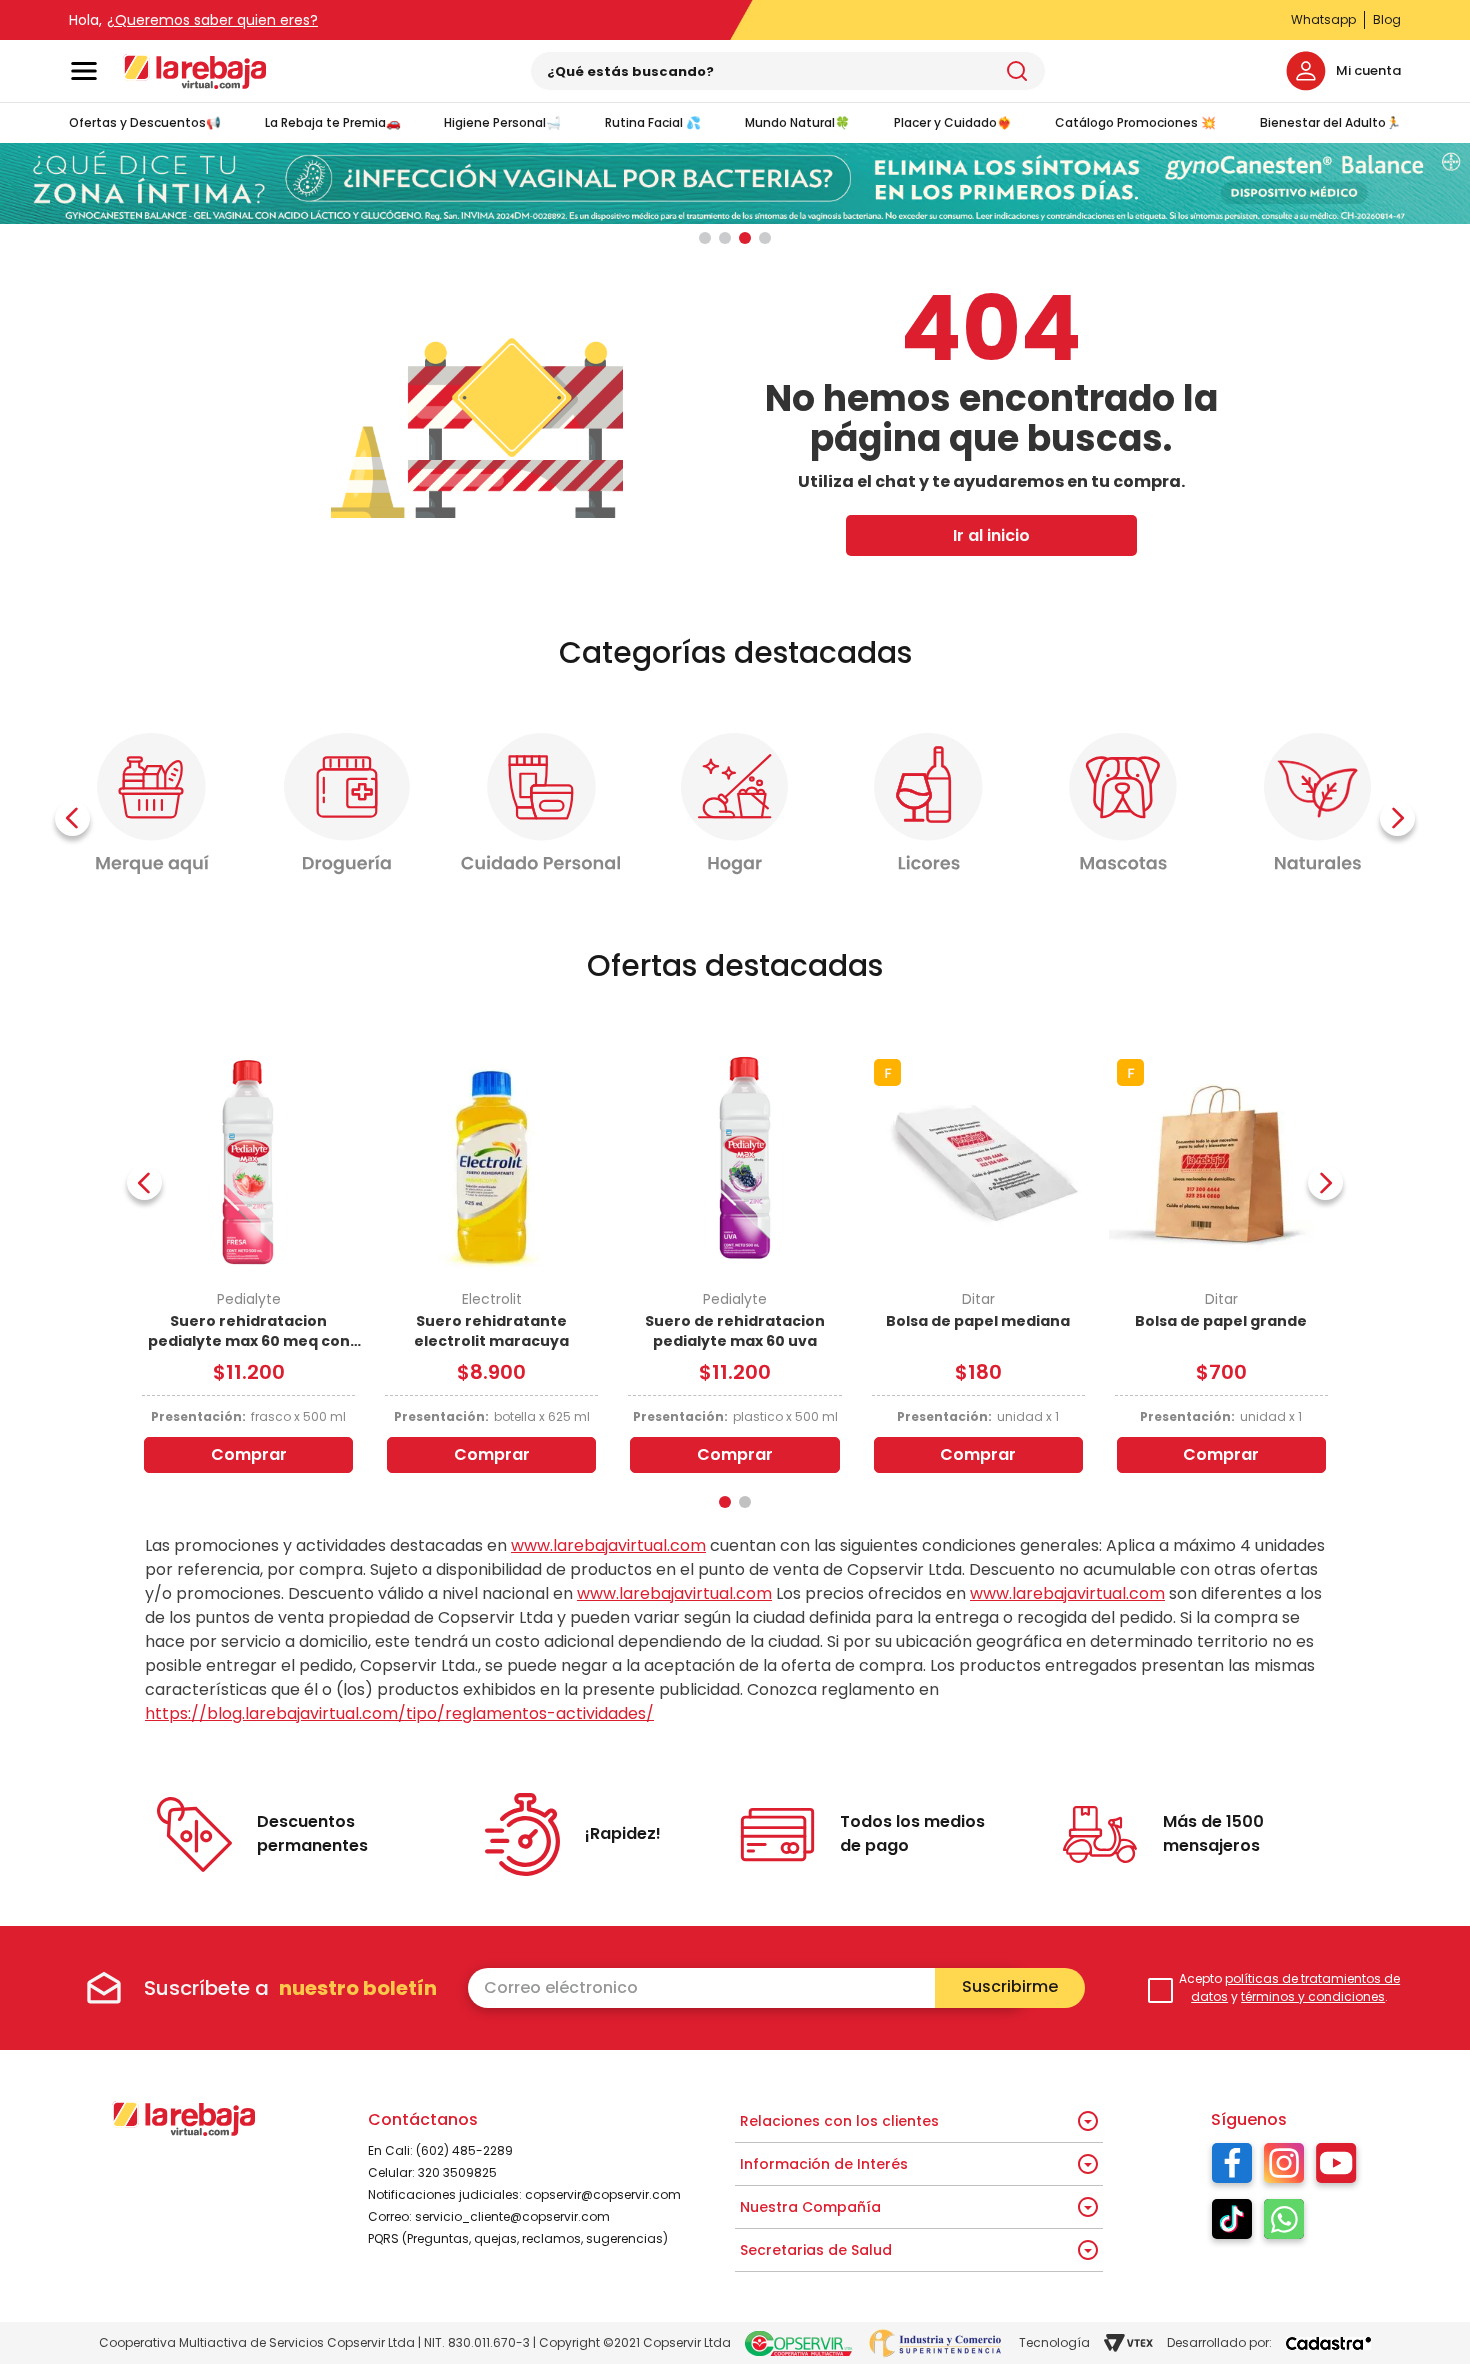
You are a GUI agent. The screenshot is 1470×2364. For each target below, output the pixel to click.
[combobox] (788, 71)
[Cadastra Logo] (1328, 2343)
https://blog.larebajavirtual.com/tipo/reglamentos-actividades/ (399, 1713)
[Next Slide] (1397, 818)
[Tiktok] (1232, 2224)
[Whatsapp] (1284, 2224)
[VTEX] (1128, 2343)
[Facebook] (1232, 2168)
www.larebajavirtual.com (608, 1545)
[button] (705, 238)
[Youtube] (1336, 2168)
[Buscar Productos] (1017, 71)
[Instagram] (1284, 2168)
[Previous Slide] (72, 818)
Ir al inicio (991, 535)
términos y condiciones (1313, 1996)
